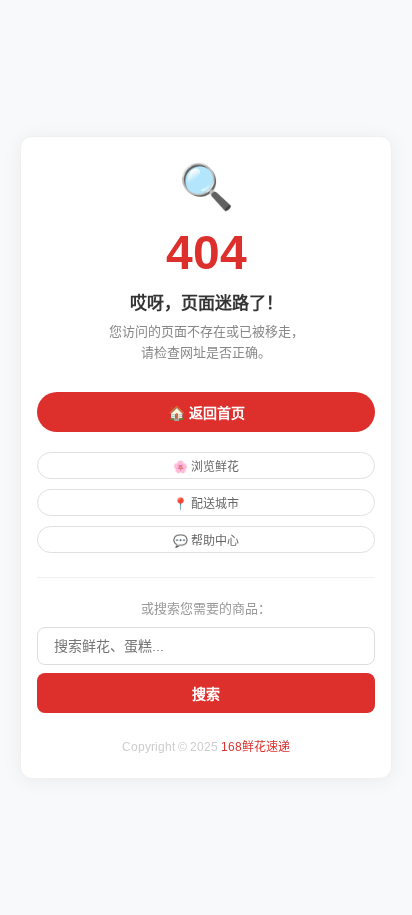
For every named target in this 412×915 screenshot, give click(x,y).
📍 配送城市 (206, 504)
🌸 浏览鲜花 (206, 467)
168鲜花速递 (255, 747)
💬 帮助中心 (206, 541)
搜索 (206, 694)
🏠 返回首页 (206, 413)
